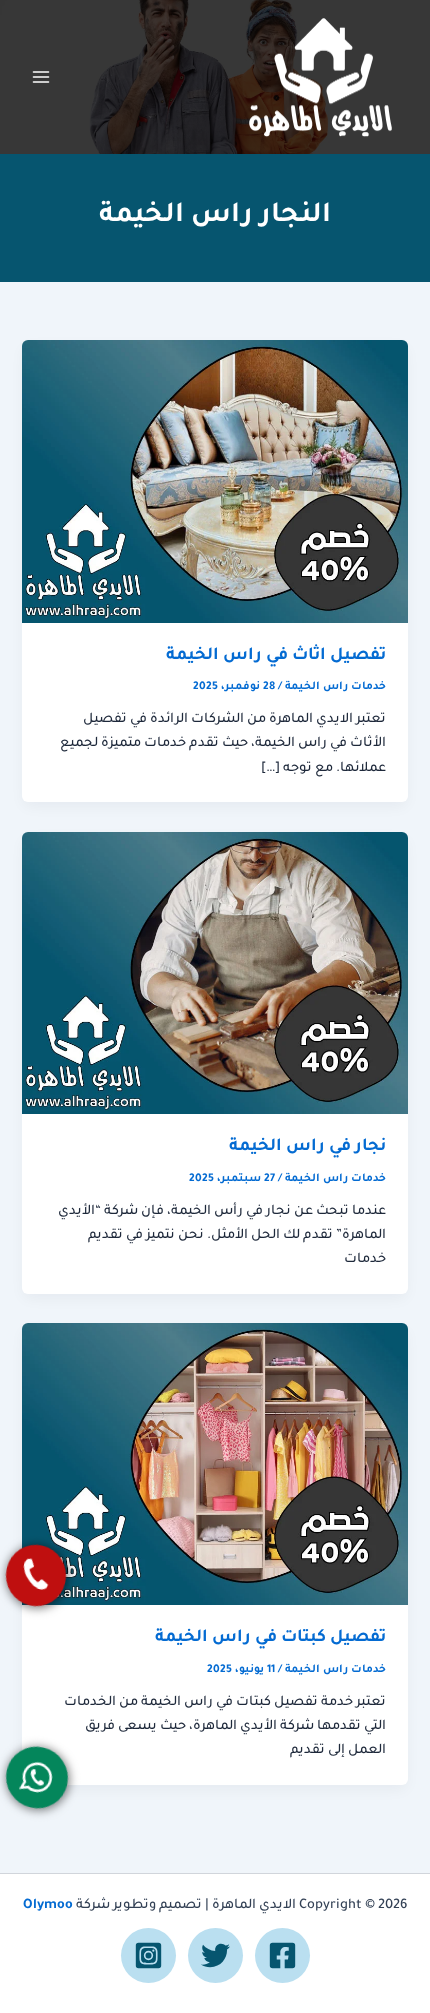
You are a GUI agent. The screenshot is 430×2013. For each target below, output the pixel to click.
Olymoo (48, 1906)
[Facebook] (282, 1955)
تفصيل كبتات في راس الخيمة (270, 1638)
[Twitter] (215, 1955)
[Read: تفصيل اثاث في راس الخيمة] (214, 483)
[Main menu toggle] (41, 77)
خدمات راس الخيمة (335, 687)
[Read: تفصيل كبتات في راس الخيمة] (214, 1465)
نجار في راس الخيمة (307, 1147)
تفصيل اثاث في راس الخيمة (276, 656)
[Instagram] (148, 1955)
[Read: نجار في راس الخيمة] (214, 974)
